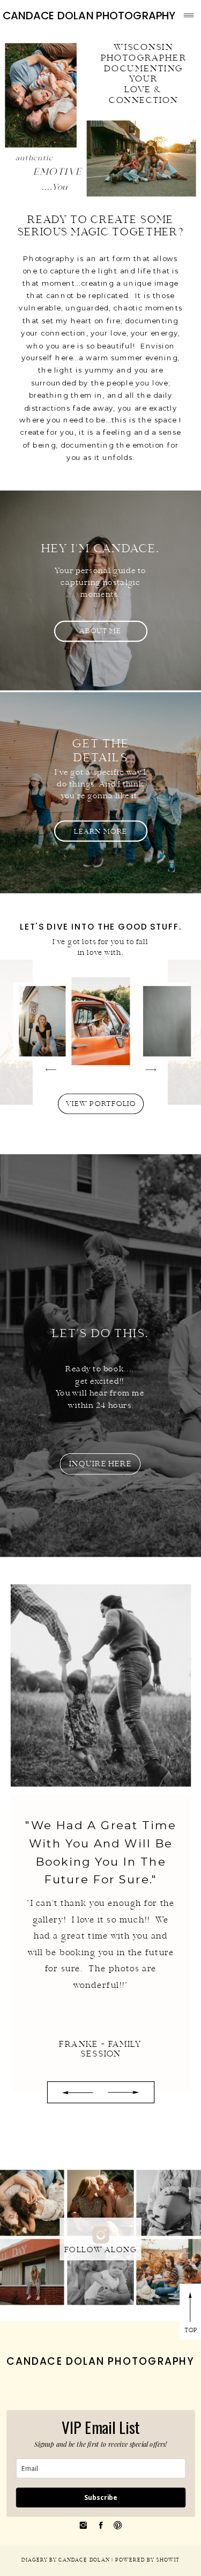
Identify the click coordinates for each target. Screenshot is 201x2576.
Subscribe (101, 2497)
